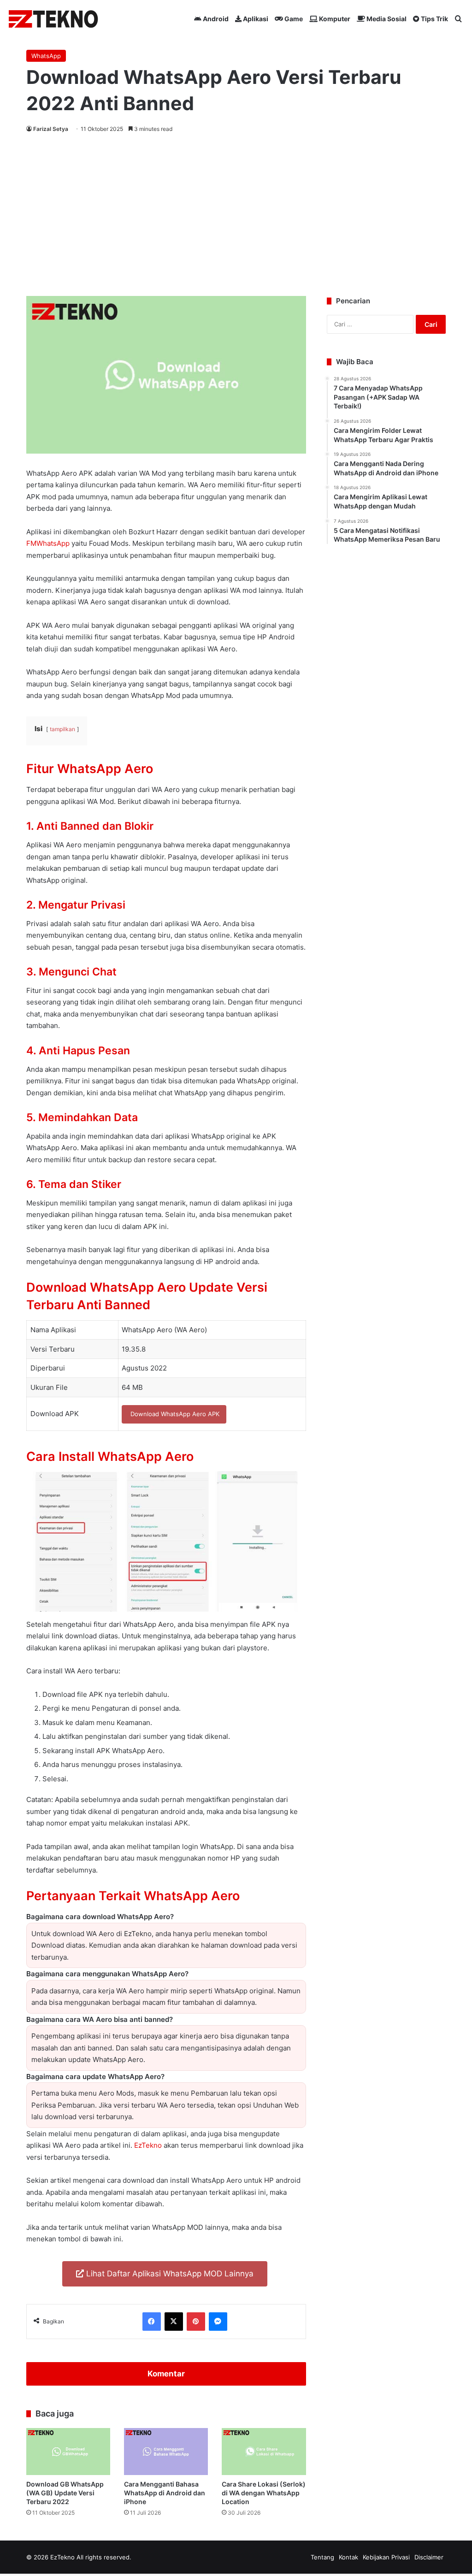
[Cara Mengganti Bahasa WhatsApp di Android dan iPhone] (166, 2452)
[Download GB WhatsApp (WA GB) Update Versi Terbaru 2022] (68, 2452)
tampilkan (62, 729)
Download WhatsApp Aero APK (174, 1414)
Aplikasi (255, 19)
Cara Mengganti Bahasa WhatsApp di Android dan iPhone (165, 2493)
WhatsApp (46, 56)
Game (293, 19)
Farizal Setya (51, 129)
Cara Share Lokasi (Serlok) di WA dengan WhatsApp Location (264, 2493)
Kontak (348, 2557)
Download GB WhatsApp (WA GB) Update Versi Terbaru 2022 (65, 2493)
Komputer (334, 19)
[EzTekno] (54, 19)
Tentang (322, 2557)
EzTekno (148, 2145)
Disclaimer (429, 2557)
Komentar (166, 2374)
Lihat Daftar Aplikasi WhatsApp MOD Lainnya (169, 2274)
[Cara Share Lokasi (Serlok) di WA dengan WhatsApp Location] (264, 2452)
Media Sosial (386, 19)
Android (215, 19)
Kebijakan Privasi (386, 2557)
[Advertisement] (236, 213)
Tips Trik (434, 19)
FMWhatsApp (48, 543)
